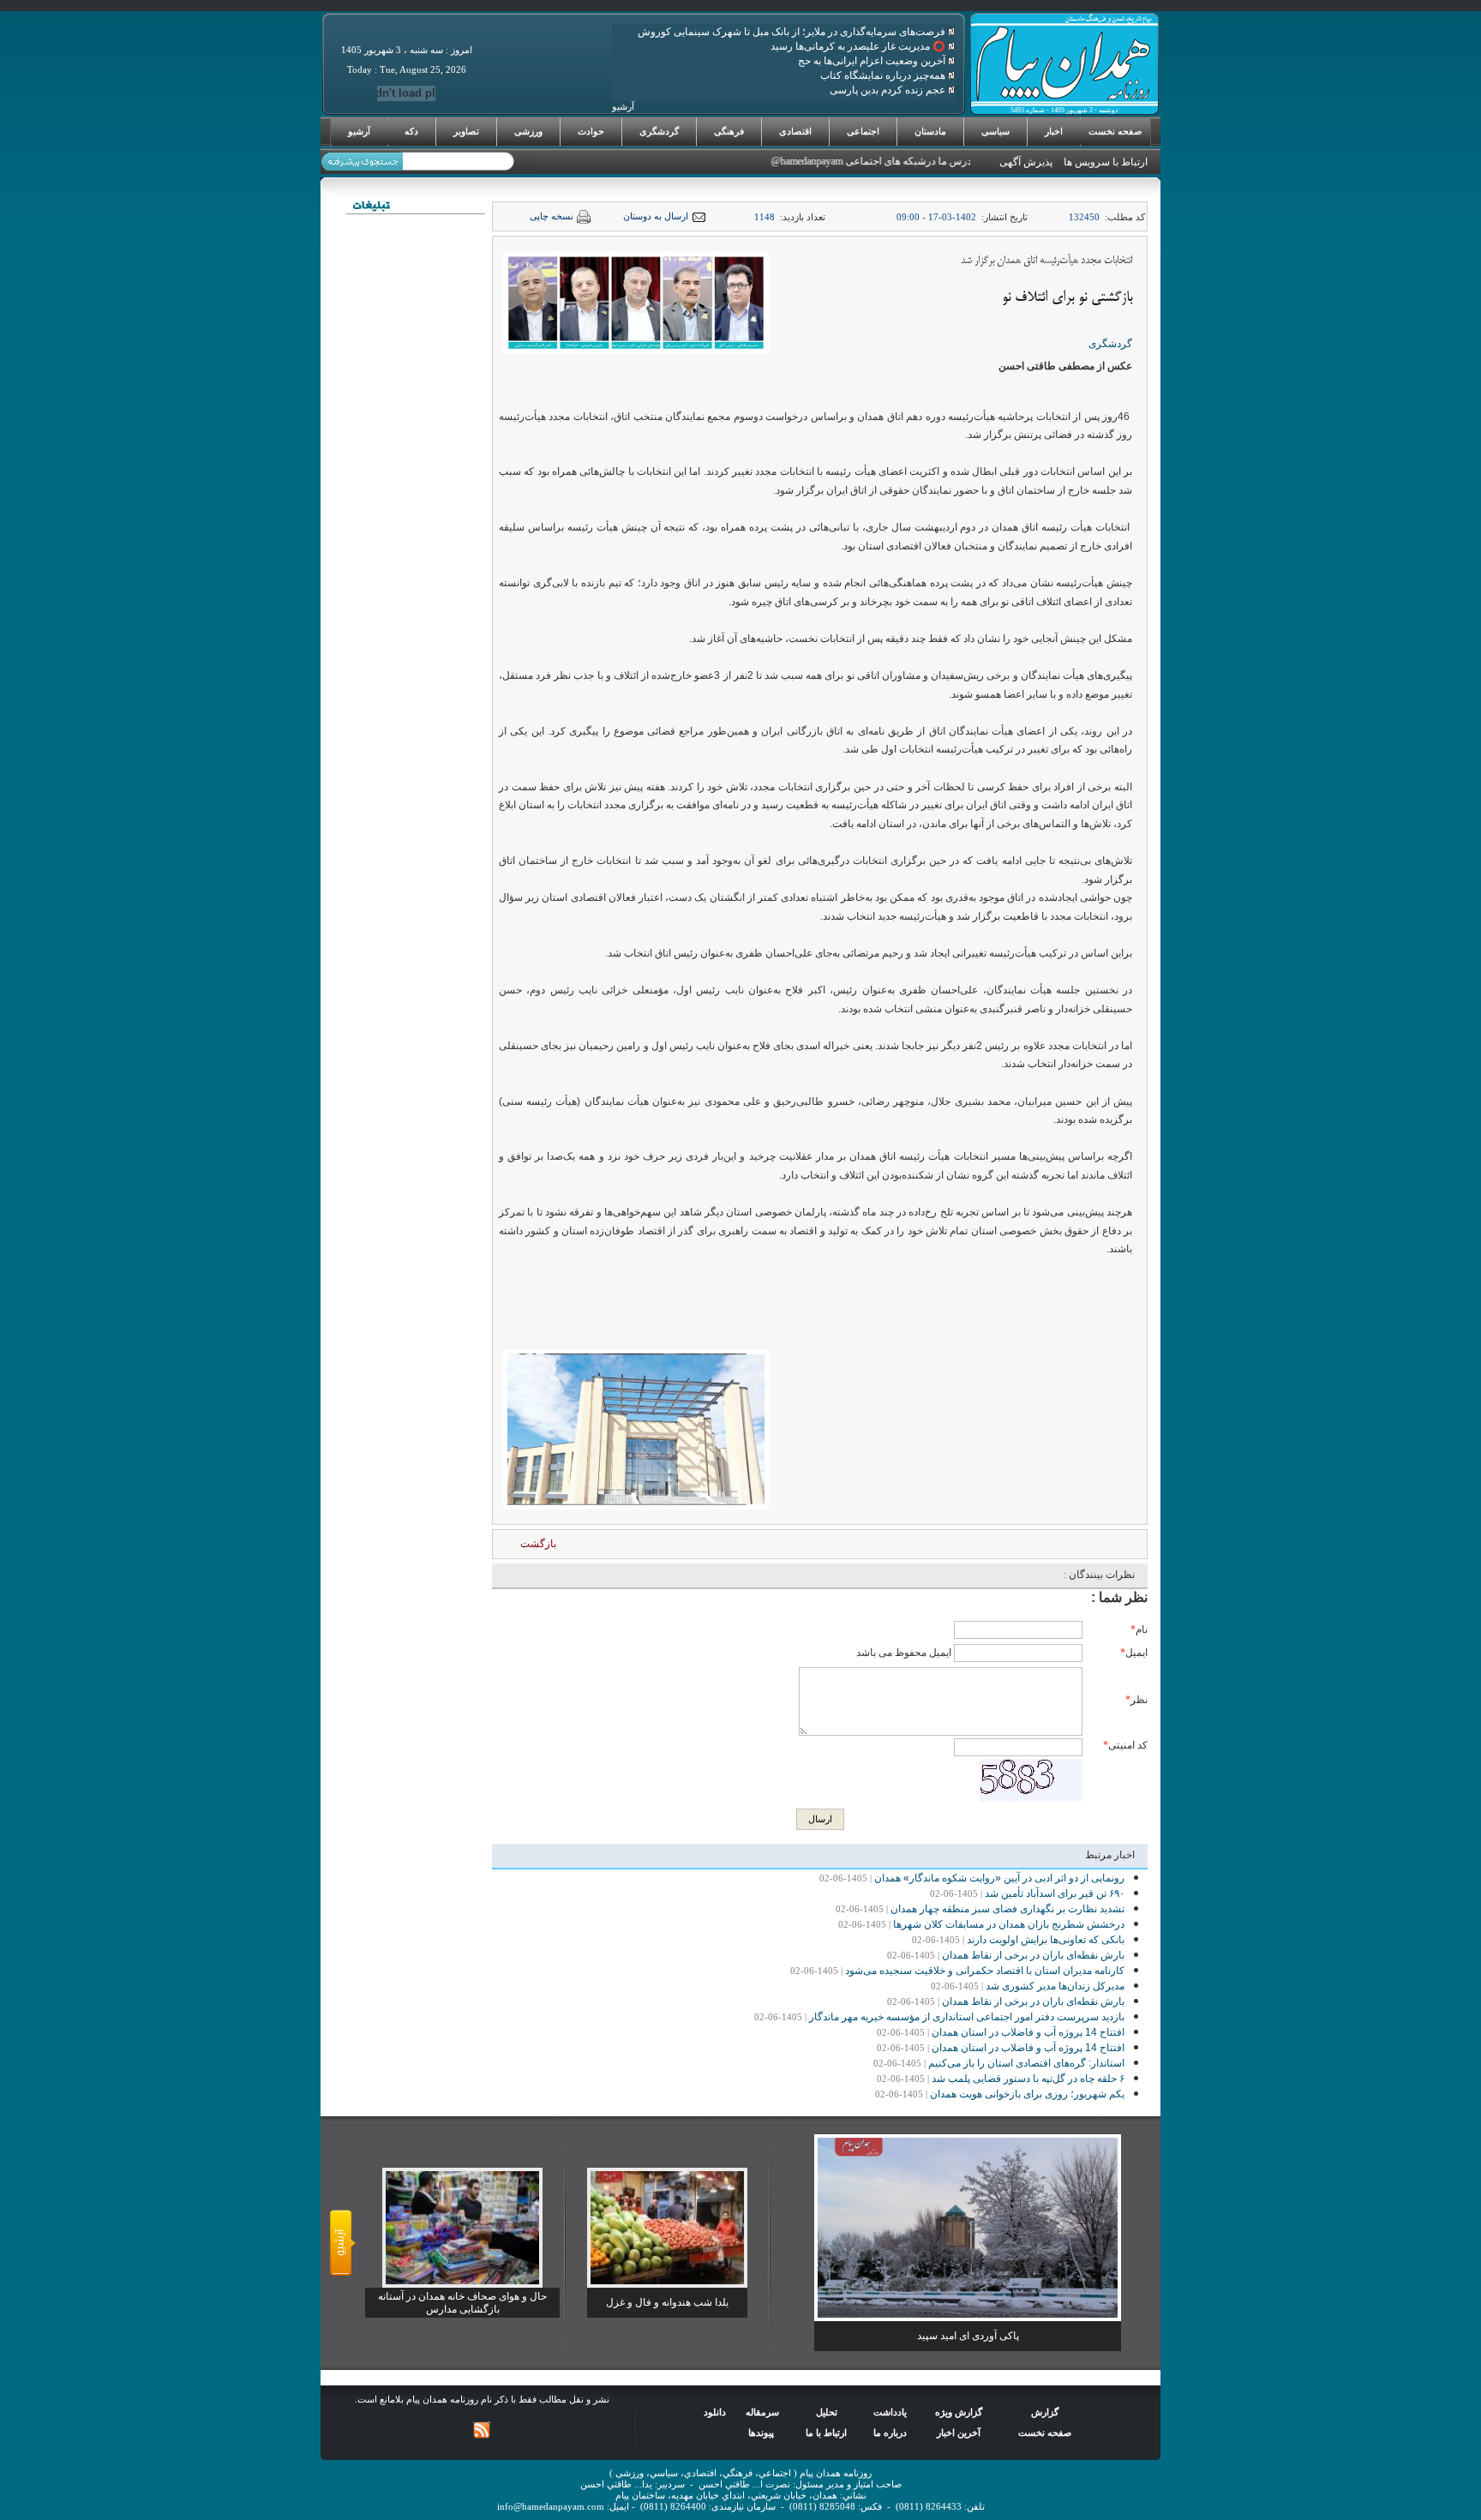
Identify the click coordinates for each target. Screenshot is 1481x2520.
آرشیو (359, 131)
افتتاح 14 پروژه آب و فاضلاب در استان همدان (1028, 2032)
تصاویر (466, 131)
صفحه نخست (1115, 131)
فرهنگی (729, 131)
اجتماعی (863, 131)
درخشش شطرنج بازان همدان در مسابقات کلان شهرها (1009, 1924)
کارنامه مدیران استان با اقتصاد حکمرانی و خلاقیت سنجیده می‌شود (985, 1971)
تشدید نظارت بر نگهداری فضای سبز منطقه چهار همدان (1007, 1909)
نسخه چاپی (552, 216)
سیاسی (995, 131)
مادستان (930, 131)
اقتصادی (795, 131)
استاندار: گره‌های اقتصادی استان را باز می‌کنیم (1026, 2063)
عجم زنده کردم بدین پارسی (889, 90)
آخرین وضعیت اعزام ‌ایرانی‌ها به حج (873, 61)
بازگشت (538, 1544)
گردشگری (659, 131)
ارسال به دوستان (656, 216)
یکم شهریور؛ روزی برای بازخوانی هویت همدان (1027, 2094)
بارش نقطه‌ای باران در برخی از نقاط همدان (1033, 1955)
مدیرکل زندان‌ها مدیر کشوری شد (1055, 1986)
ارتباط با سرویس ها (1106, 162)
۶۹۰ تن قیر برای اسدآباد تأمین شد (1055, 1893)
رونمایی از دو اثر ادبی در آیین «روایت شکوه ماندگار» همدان (999, 1878)
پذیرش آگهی (1026, 162)
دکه (411, 131)
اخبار (1054, 131)
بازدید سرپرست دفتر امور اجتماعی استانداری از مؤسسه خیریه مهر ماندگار (967, 2017)
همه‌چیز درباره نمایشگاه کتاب (884, 75)
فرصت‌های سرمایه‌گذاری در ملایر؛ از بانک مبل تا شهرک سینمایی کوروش (793, 32)
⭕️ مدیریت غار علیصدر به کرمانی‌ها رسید (859, 46)
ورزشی (528, 131)
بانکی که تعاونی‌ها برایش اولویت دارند (1046, 1940)
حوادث (591, 131)
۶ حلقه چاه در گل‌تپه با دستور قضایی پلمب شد (1028, 2079)
